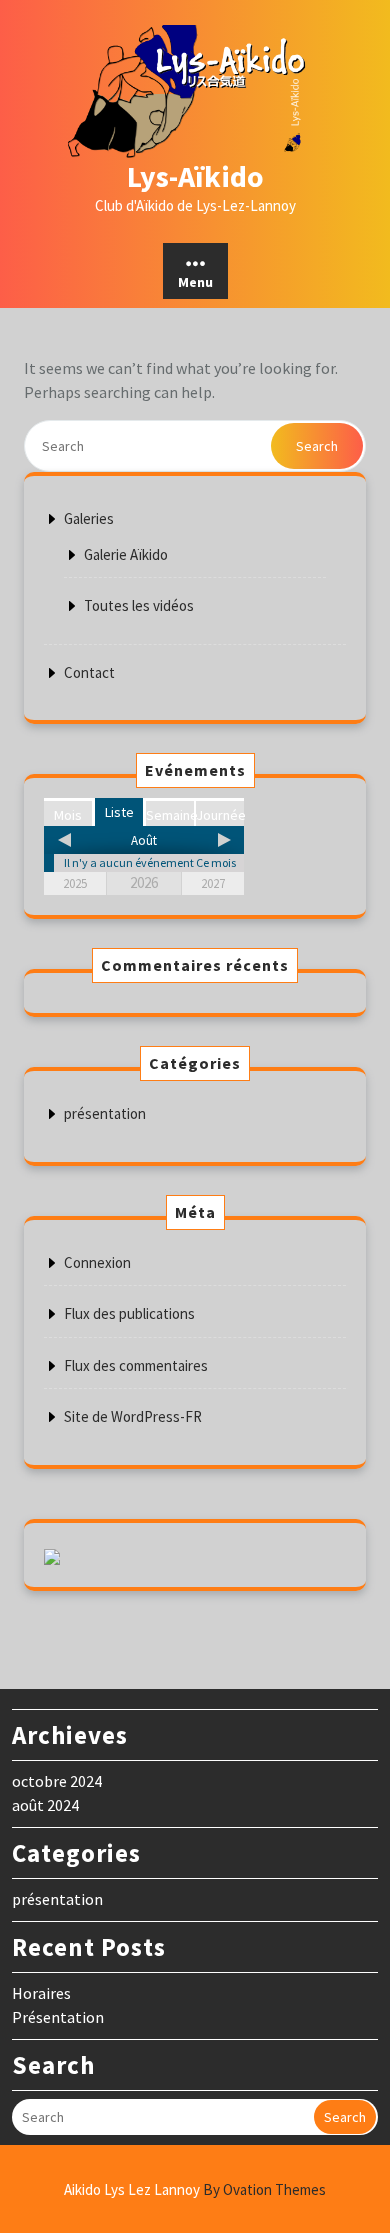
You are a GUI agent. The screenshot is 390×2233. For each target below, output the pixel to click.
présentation (105, 1113)
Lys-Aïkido (195, 176)
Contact (89, 672)
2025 (75, 883)
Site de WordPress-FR (133, 1416)
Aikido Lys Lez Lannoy (195, 2189)
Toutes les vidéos (139, 605)
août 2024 (45, 1805)
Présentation (58, 2017)
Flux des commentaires (136, 1365)
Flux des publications (129, 1313)
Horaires (41, 1993)
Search (317, 446)
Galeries (89, 518)
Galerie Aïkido (126, 554)
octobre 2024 (57, 1781)
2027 (213, 883)
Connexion (97, 1262)
